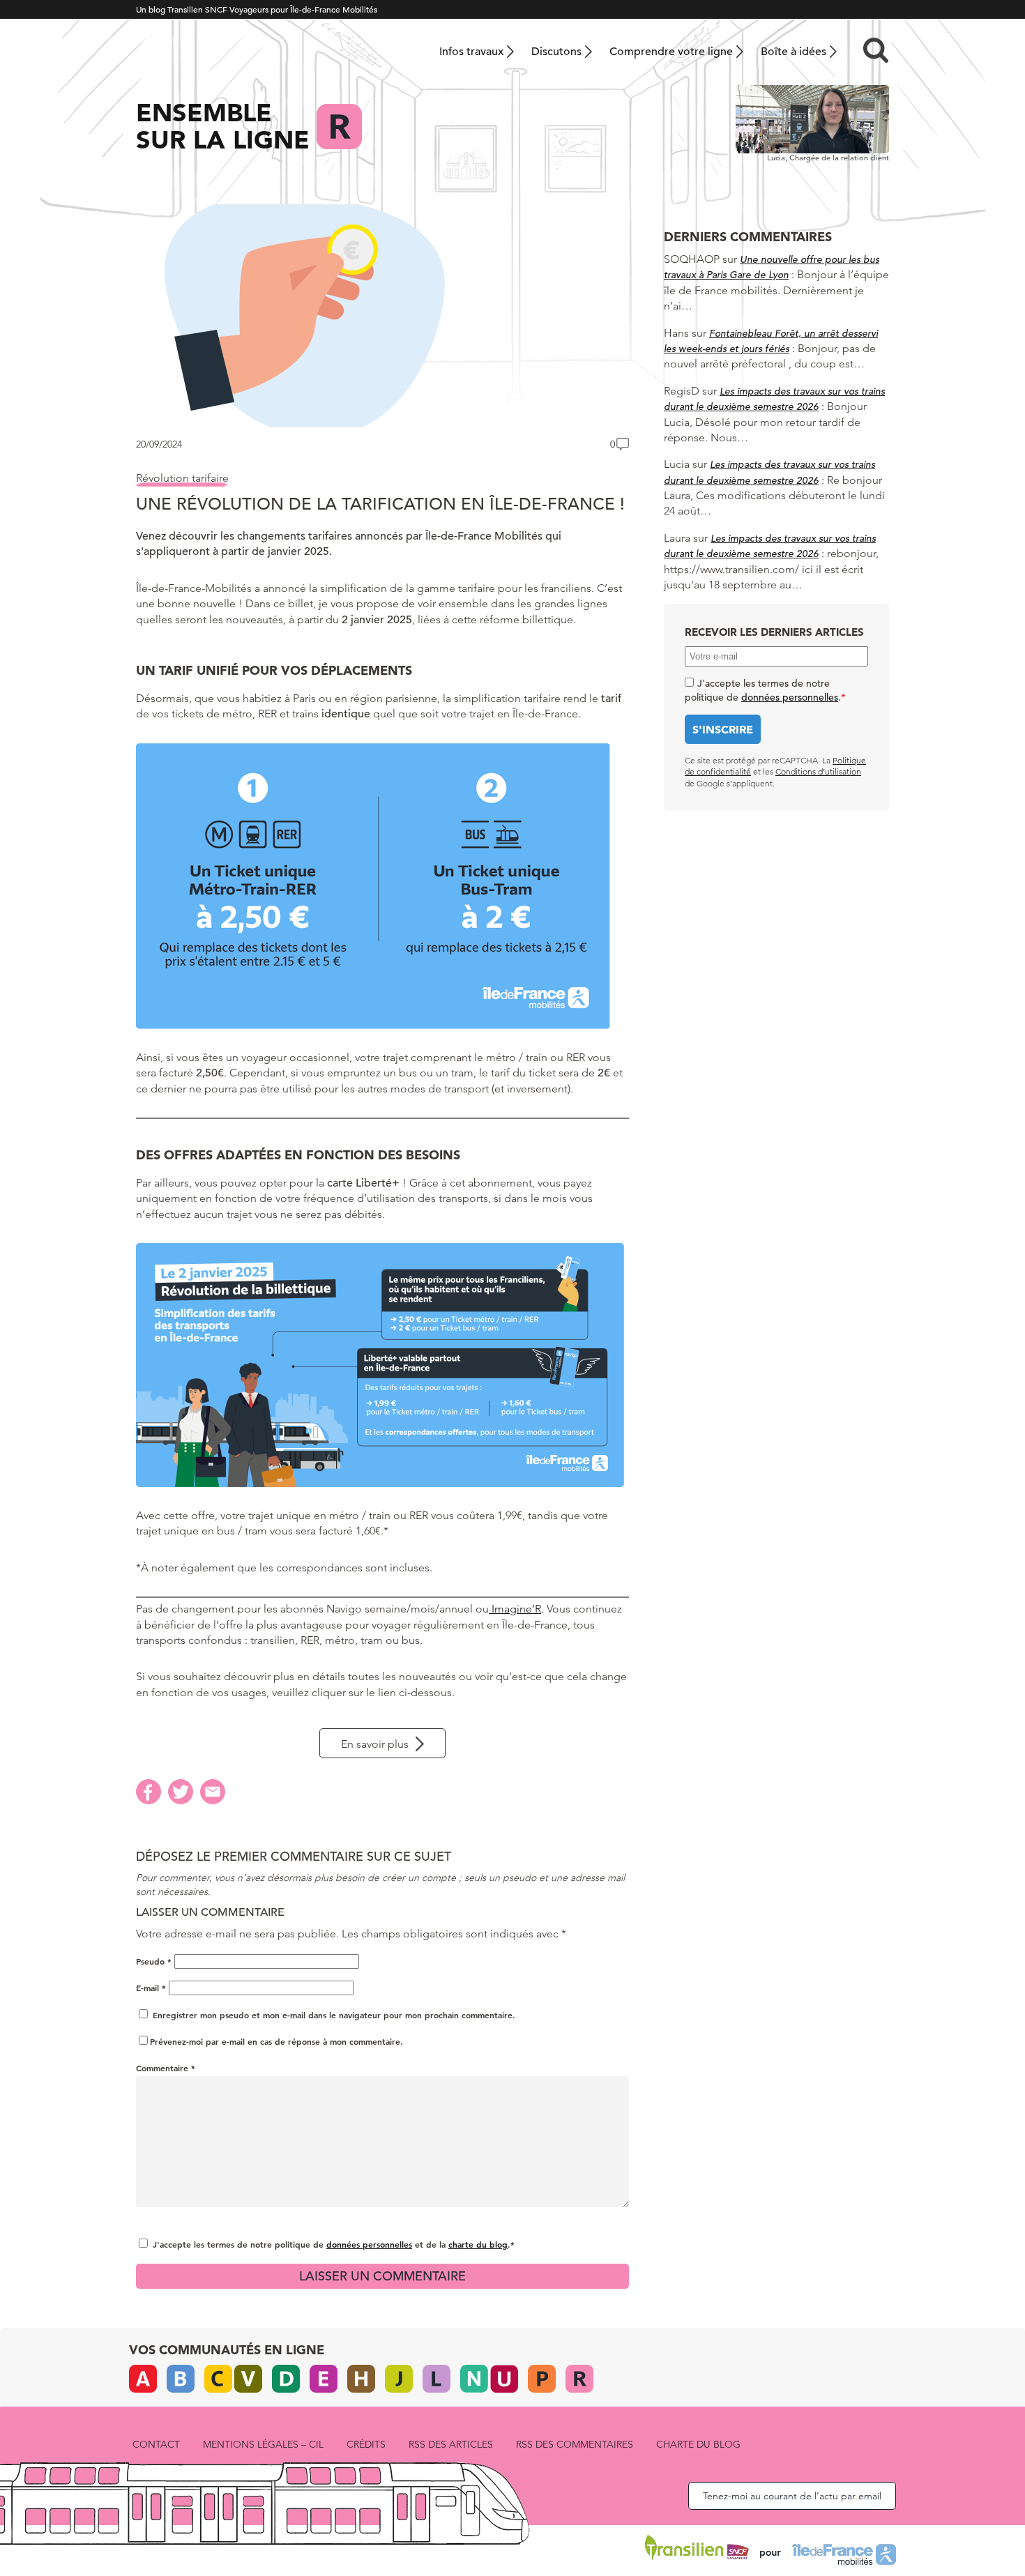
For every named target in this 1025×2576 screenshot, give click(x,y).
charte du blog (478, 2244)
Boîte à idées (794, 52)
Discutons (556, 52)
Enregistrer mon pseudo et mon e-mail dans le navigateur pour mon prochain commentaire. (334, 2015)
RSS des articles (451, 2444)
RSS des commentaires (575, 2444)
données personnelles (369, 2244)
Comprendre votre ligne (671, 52)
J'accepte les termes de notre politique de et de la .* (334, 2244)
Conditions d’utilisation (818, 771)
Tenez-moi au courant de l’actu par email (792, 2496)
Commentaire (166, 2068)
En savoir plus (375, 1744)
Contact (156, 2444)
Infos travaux (471, 52)
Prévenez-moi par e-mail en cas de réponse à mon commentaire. (276, 2041)
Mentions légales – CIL (263, 2444)
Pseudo (154, 1961)
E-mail (151, 1988)
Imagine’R (515, 1609)
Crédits (366, 2444)
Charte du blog (698, 2444)
